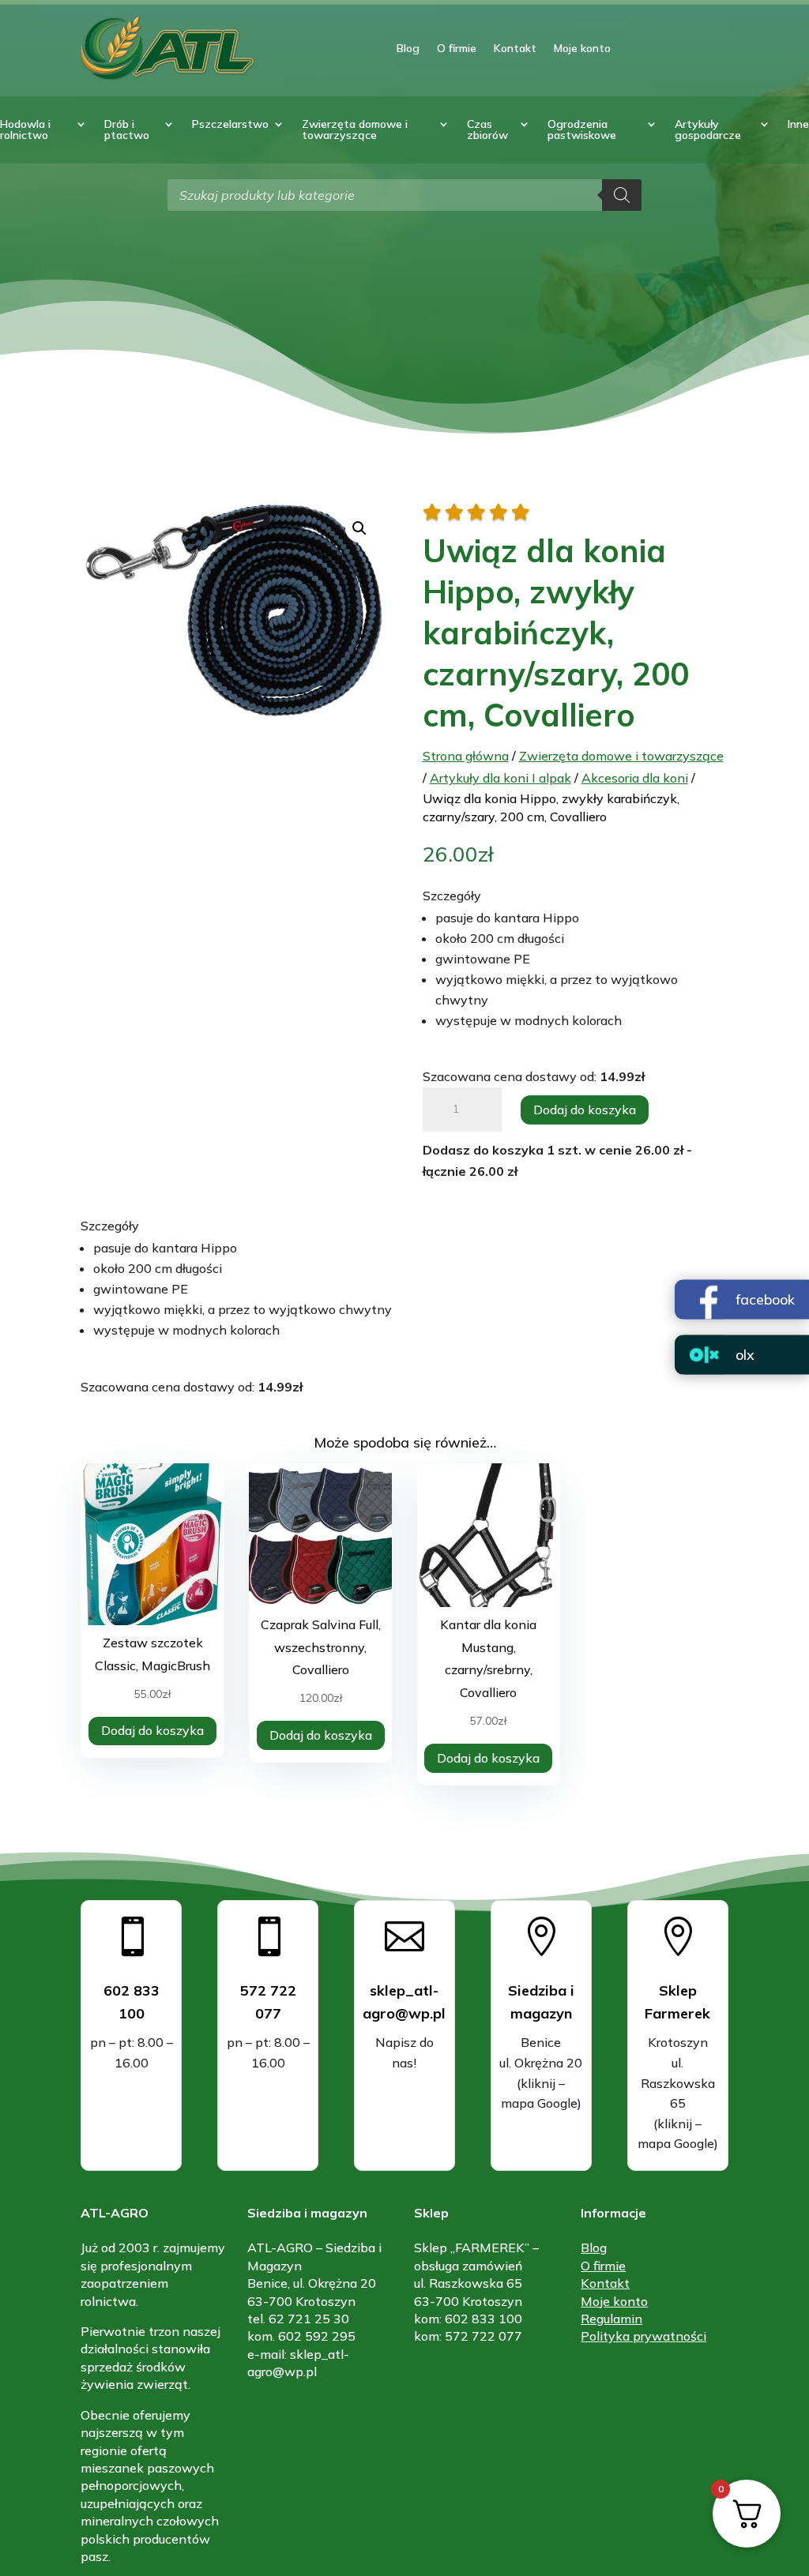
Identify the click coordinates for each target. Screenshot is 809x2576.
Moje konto (582, 48)
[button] (359, 528)
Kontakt (515, 48)
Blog (408, 48)
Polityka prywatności (643, 2336)
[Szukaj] (622, 195)
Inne (798, 125)
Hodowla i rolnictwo (25, 130)
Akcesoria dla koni (635, 778)
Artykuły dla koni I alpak (500, 778)
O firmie (457, 48)
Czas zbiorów (487, 130)
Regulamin (611, 2319)
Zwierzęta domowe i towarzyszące (355, 130)
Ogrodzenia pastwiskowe (582, 130)
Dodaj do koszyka (585, 1110)
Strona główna (466, 756)
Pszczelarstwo (230, 125)
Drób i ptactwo (127, 130)
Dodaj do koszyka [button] (152, 1730)
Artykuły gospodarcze (708, 130)
